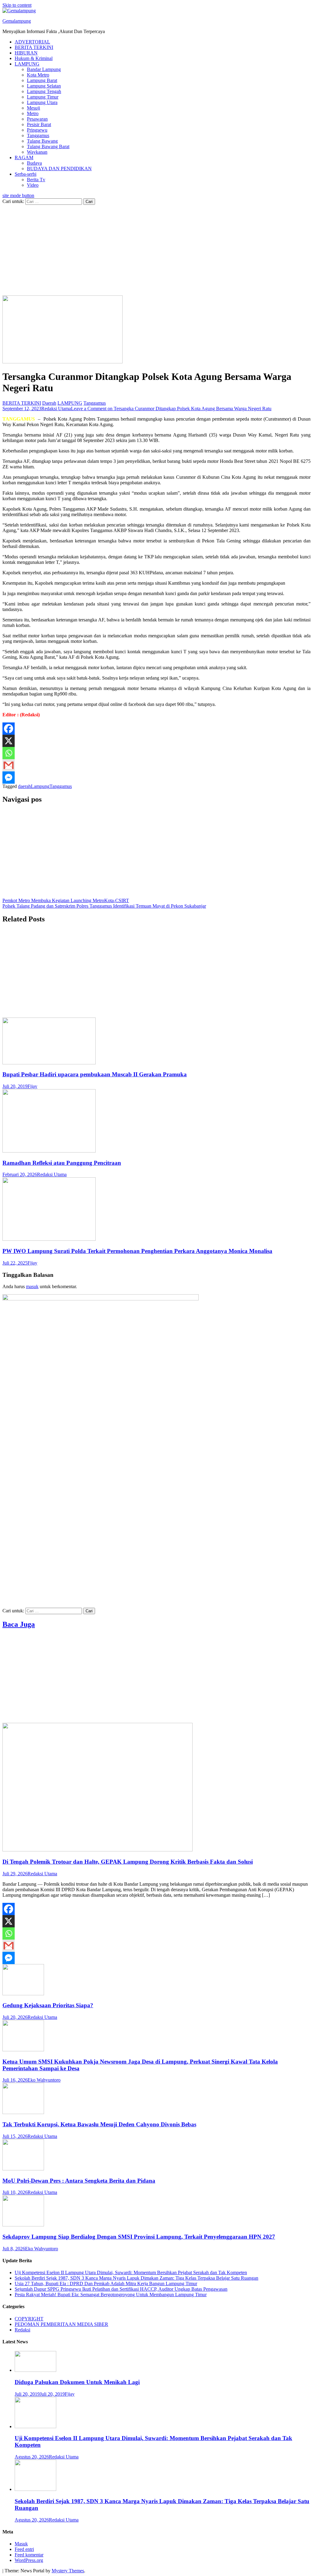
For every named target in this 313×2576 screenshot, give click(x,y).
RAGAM (24, 157)
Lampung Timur (43, 97)
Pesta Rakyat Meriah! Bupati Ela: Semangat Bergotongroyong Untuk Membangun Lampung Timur (111, 2295)
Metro (33, 113)
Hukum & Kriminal (34, 58)
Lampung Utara (42, 102)
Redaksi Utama (56, 409)
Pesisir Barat (39, 124)
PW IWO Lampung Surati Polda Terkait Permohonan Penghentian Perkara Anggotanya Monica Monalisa (137, 1251)
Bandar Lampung (44, 69)
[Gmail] (9, 765)
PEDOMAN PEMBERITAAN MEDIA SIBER (61, 2324)
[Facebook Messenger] (9, 778)
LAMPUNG (27, 64)
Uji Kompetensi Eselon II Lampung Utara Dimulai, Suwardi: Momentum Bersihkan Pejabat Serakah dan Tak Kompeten (131, 2272)
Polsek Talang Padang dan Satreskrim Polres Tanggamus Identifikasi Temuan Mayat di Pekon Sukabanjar (104, 906)
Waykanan (37, 152)
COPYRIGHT (29, 2319)
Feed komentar (29, 2555)
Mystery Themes (68, 2571)
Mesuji (33, 108)
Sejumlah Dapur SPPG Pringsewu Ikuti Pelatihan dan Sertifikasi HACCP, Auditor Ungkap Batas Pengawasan (121, 2289)
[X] (9, 741)
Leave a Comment (171, 409)
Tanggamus (38, 135)
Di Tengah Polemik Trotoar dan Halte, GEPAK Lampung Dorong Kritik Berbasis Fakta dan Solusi (128, 1862)
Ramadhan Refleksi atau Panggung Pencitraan (62, 1163)
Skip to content (17, 5)
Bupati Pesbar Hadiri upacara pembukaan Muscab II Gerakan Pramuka (95, 1074)
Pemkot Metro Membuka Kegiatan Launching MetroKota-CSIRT (66, 900)
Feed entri (24, 2549)
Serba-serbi (26, 174)
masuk (32, 1286)
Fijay (32, 1086)
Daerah (49, 403)
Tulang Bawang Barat (48, 146)
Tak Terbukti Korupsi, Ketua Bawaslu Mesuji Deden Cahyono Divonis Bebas (99, 2124)
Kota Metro (38, 75)
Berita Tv (36, 180)
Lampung (40, 786)
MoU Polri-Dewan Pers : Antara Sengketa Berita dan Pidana (79, 2181)
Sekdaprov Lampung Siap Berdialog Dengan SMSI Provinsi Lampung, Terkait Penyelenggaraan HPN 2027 (139, 2237)
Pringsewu (37, 130)
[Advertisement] (156, 250)
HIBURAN (26, 53)
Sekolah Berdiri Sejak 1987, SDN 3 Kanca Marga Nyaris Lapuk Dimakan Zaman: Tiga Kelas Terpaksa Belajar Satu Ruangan (136, 2278)
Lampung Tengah (44, 91)
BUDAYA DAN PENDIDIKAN (59, 169)
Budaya (34, 163)
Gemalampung (17, 21)
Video (33, 185)
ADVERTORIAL (32, 42)
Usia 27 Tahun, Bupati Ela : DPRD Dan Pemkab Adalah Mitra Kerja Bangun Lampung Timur (106, 2284)
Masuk (21, 2544)
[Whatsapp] (9, 753)
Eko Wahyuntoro (44, 2080)
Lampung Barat (42, 80)
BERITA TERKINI (34, 47)
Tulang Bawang (42, 141)
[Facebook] (9, 729)
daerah (24, 786)
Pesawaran (37, 119)
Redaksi (22, 2330)
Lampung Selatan (44, 86)
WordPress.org (29, 2560)
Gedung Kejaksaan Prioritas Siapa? (48, 2005)
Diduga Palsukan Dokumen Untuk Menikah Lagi (77, 2382)
